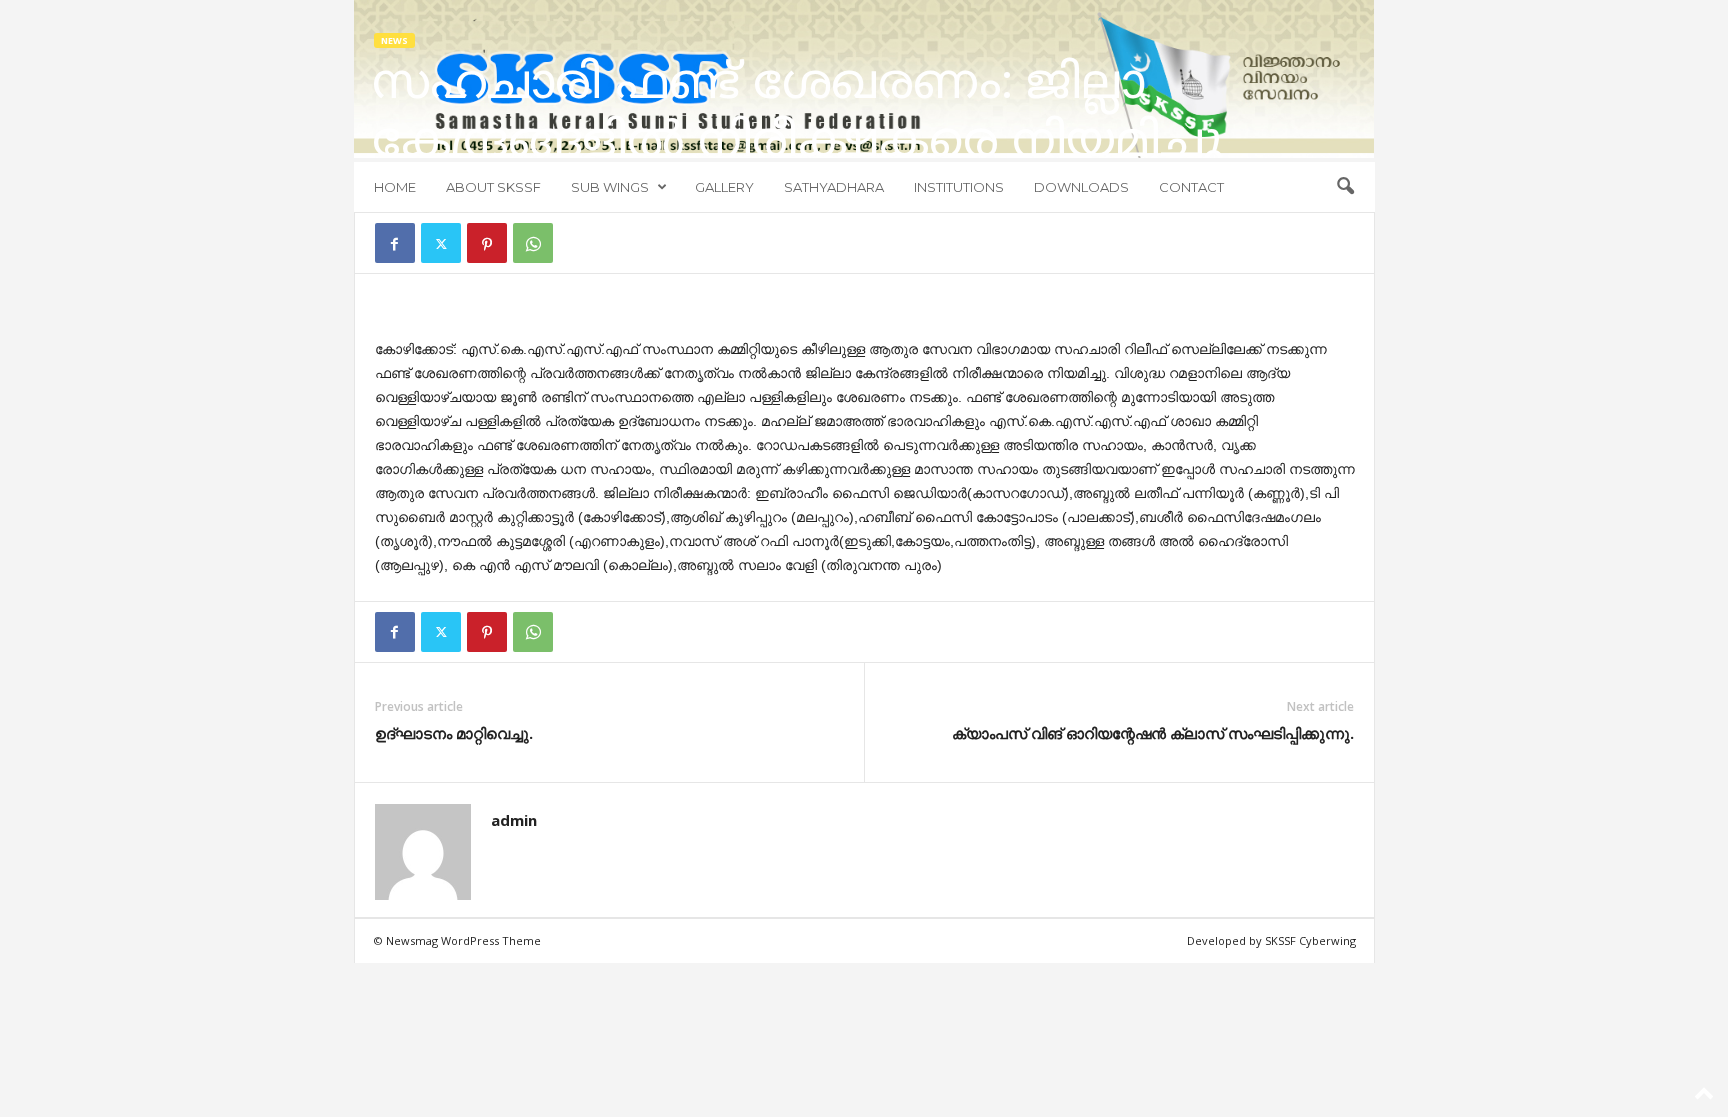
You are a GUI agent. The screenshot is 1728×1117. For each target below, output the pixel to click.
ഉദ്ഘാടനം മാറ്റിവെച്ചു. (454, 733)
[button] (1345, 187)
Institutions (959, 187)
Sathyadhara (834, 187)
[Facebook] (395, 243)
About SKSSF (493, 187)
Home (395, 187)
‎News (394, 40)
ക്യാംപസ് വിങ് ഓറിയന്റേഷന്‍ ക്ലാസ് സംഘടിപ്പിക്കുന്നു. (1153, 733)
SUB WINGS (610, 187)
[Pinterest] (487, 243)
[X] (441, 243)
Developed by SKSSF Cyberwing (1271, 940)
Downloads (1081, 187)
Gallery (724, 187)
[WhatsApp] (533, 243)
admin (514, 820)
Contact (1191, 187)
